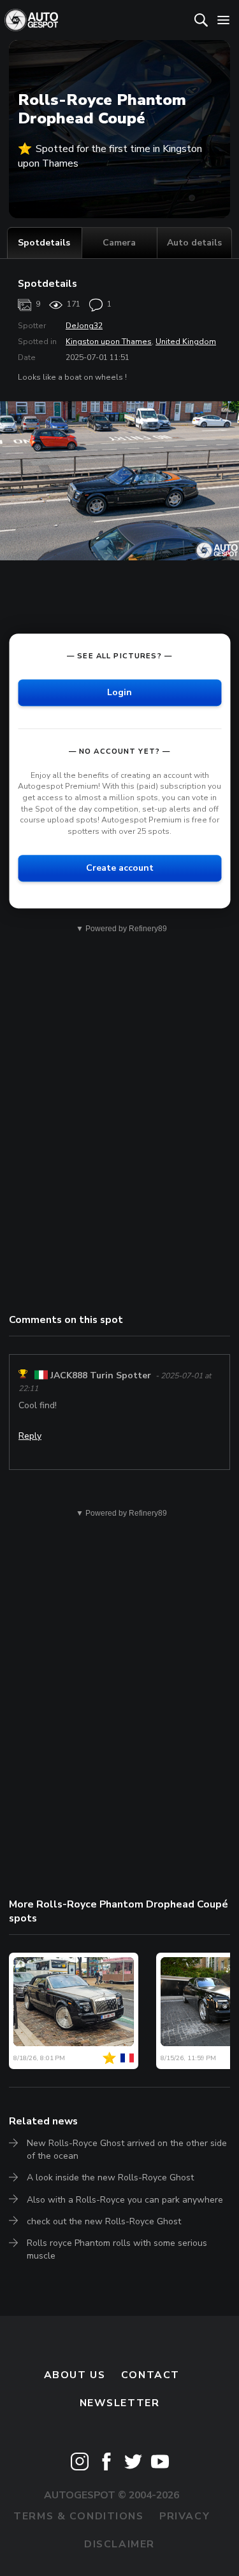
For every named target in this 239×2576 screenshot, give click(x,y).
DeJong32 (84, 326)
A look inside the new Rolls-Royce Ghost (110, 2178)
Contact (150, 2375)
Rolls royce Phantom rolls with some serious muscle (117, 2249)
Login (119, 692)
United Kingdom (186, 342)
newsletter (120, 2403)
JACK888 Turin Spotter (101, 1375)
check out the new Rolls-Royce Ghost (104, 2221)
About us (75, 2375)
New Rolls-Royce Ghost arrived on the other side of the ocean (127, 2150)
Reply (30, 1436)
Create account (120, 869)
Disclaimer (119, 2544)
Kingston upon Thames (109, 342)
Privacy (185, 2516)
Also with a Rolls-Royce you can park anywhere (125, 2200)
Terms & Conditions (78, 2516)
